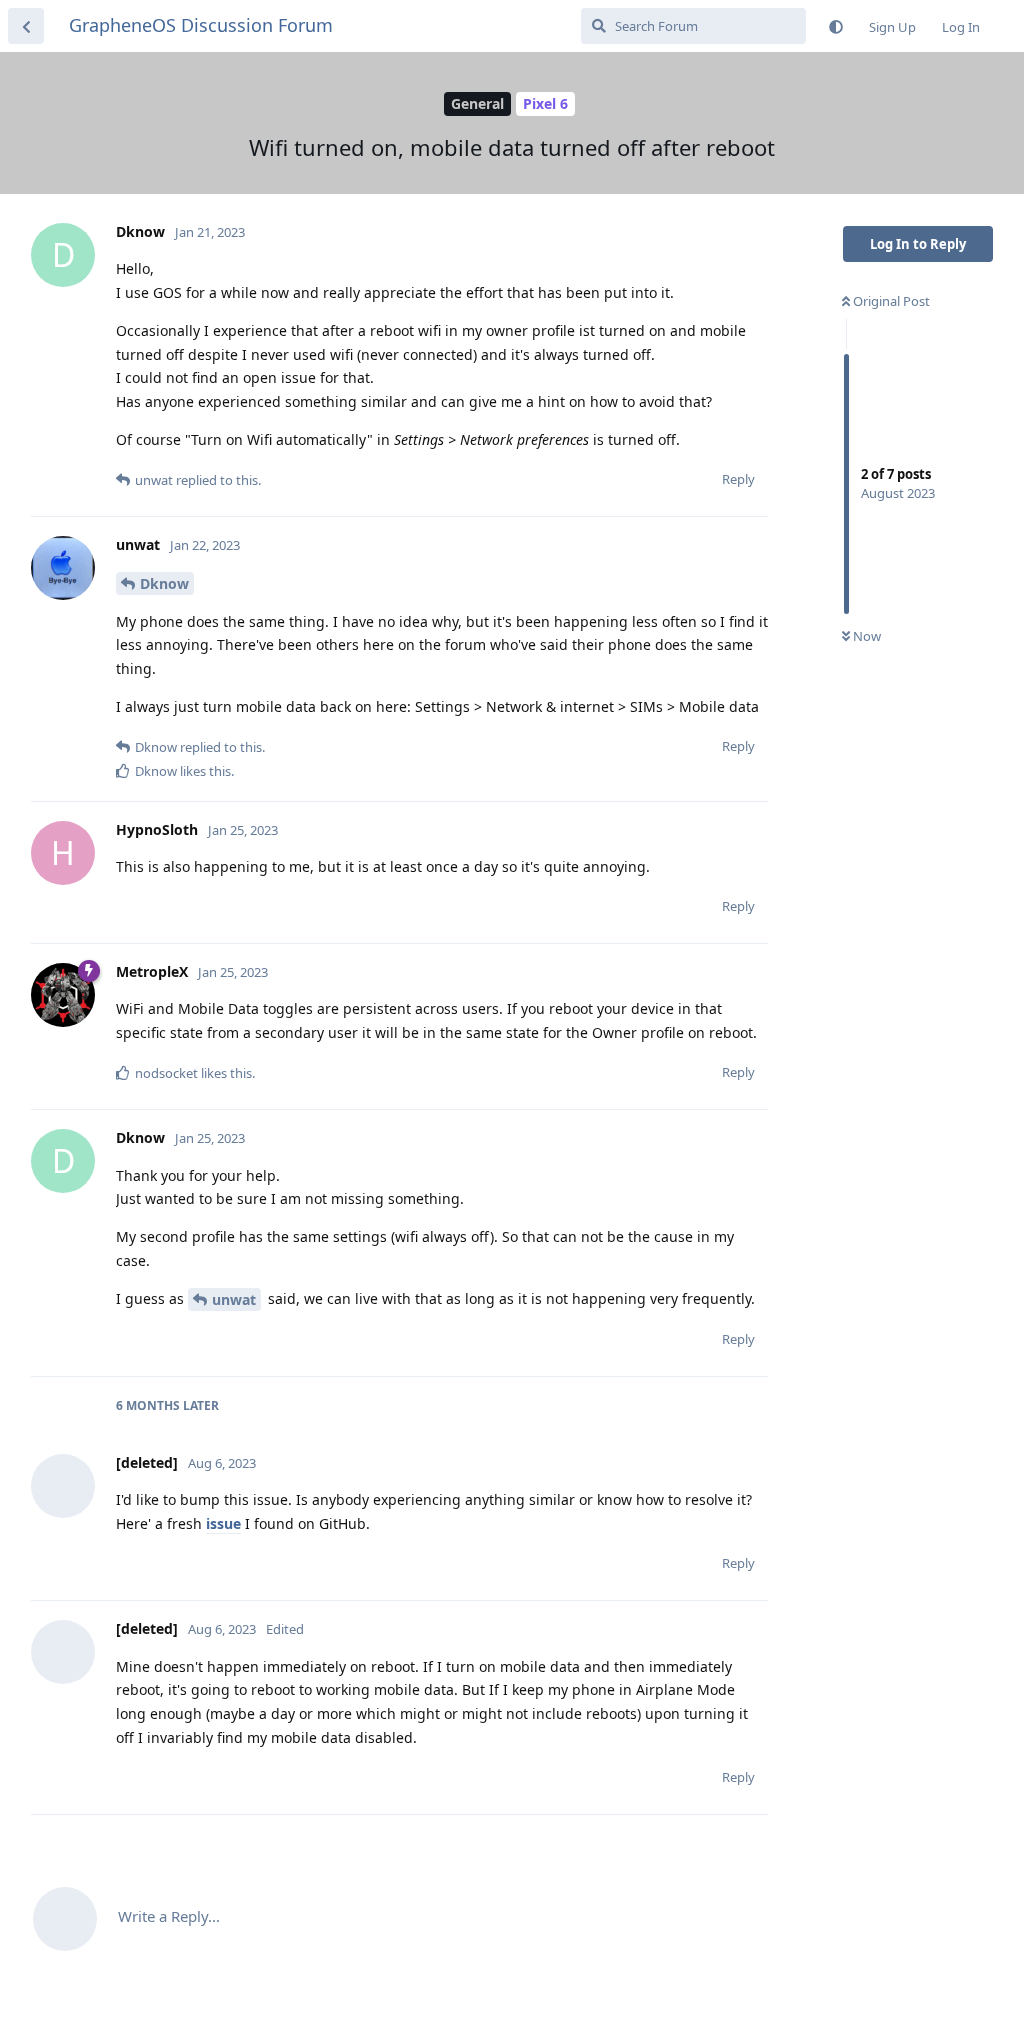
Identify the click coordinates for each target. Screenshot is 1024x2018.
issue (223, 1523)
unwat (234, 1299)
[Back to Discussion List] (26, 26)
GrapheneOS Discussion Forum (201, 25)
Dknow (164, 583)
